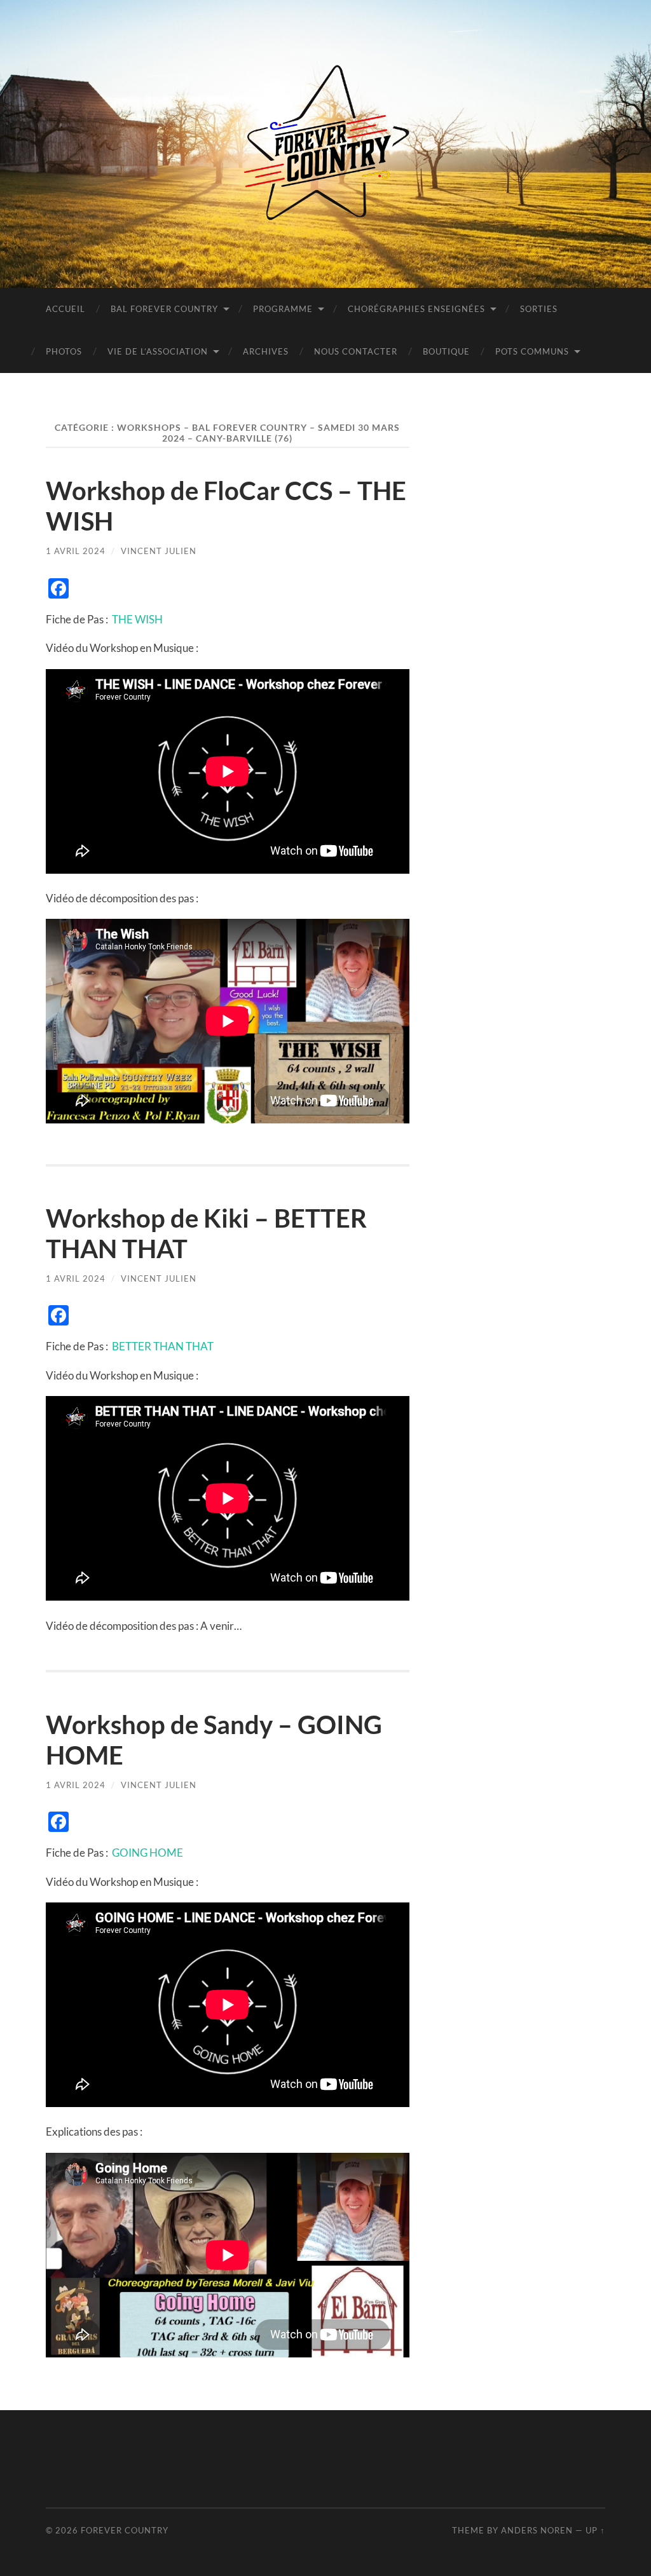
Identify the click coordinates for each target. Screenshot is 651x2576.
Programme (283, 309)
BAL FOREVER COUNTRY (164, 309)
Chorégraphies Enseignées (416, 309)
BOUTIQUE (446, 351)
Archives (266, 351)
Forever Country (125, 2530)
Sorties (539, 309)
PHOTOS (64, 351)
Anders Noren (537, 2530)
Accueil (65, 309)
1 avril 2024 (76, 551)
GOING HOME (147, 1853)
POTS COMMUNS (532, 351)
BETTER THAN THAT (163, 1346)
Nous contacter (356, 351)
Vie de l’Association (158, 351)
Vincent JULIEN (159, 551)
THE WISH (137, 619)
